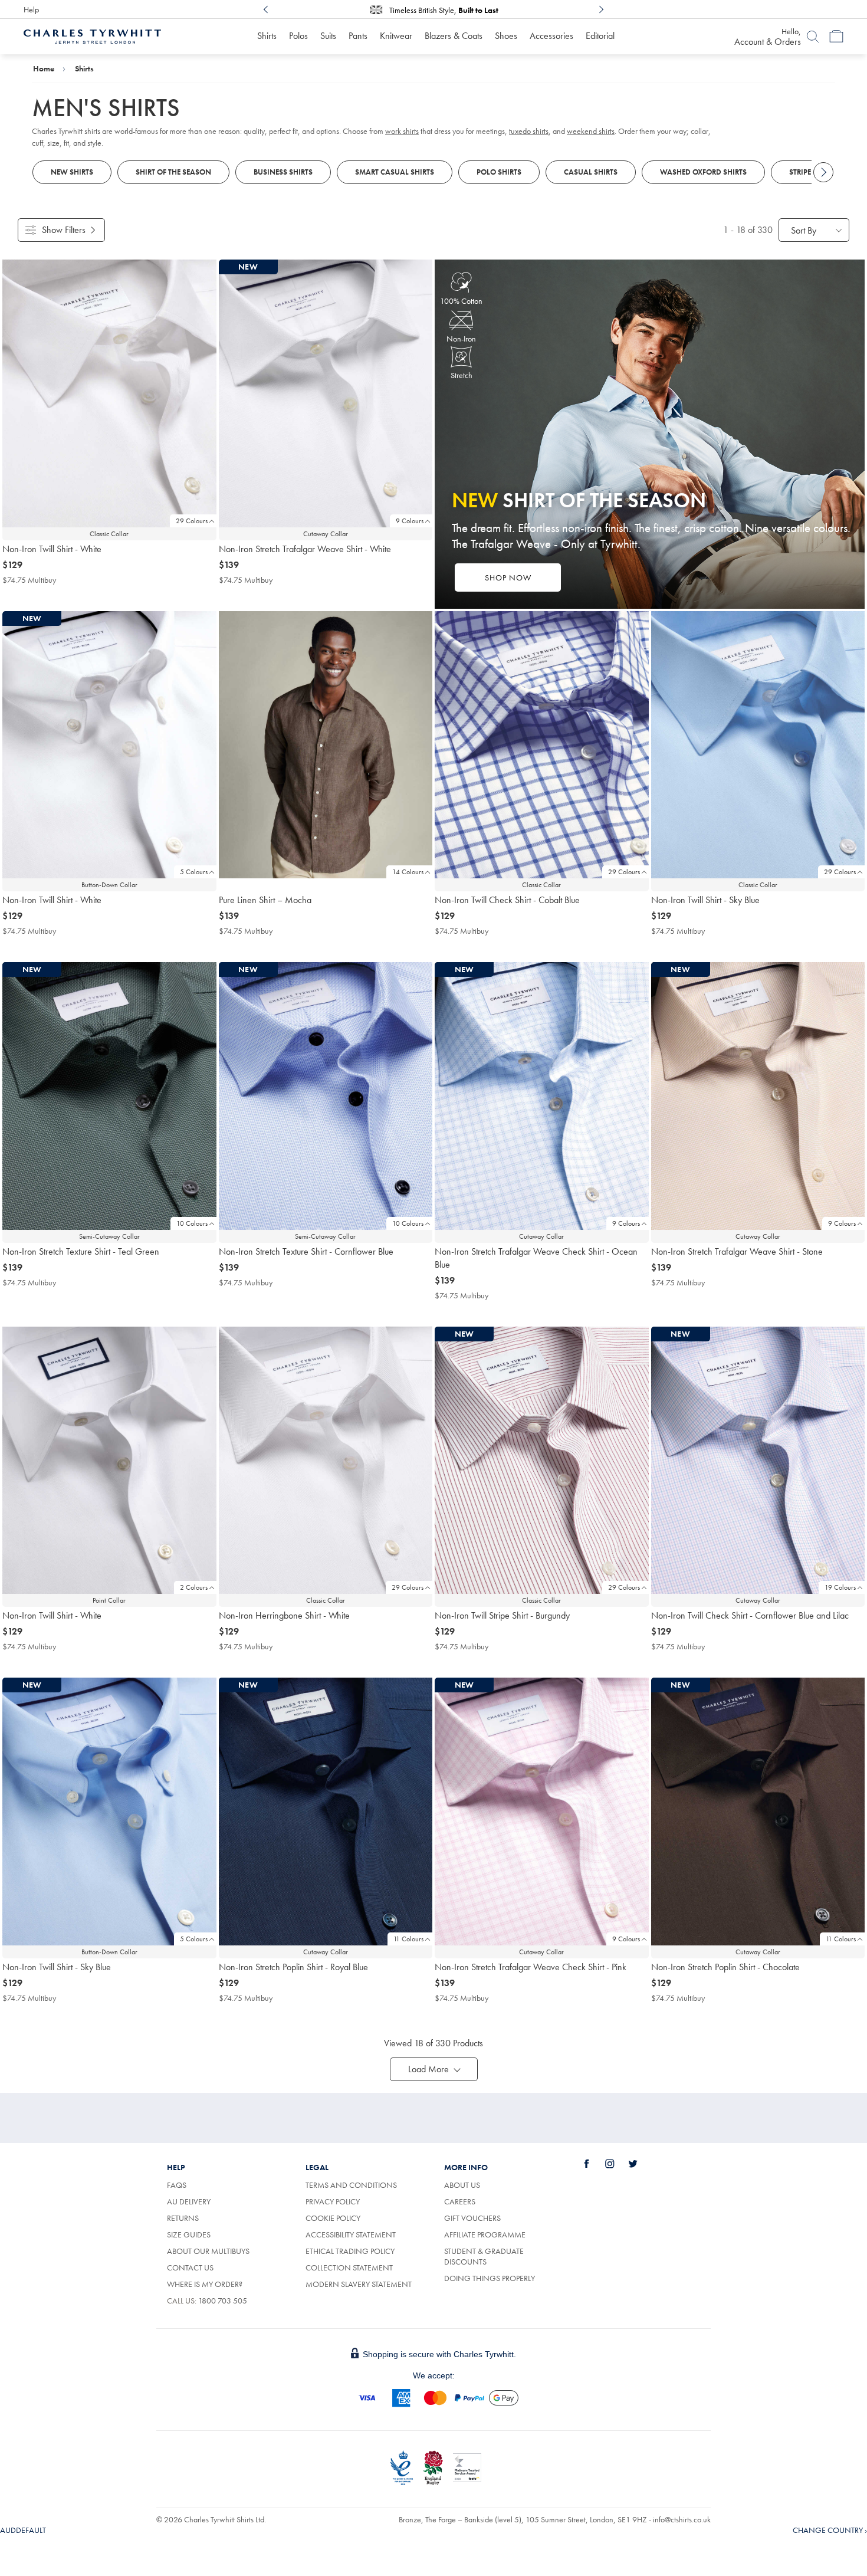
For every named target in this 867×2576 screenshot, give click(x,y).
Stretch (462, 375)
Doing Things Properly (490, 2278)
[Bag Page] (836, 37)
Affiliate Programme (485, 2234)
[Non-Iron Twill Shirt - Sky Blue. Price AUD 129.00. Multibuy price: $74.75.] (758, 745)
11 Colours (408, 1939)
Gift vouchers (472, 2218)
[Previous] (266, 9)
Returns (183, 2218)
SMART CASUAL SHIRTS (395, 172)
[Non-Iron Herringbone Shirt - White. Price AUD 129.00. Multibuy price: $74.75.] (326, 1461)
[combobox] (814, 230)
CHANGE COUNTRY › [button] (830, 2530)
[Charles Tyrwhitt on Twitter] (639, 2164)
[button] (434, 2069)
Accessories (551, 36)
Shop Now (508, 577)
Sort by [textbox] (804, 230)
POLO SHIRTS (499, 172)
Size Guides (189, 2234)
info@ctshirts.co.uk (682, 2519)
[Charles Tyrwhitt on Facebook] (593, 2164)
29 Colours (192, 521)
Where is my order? (205, 2284)
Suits (328, 36)
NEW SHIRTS (72, 172)
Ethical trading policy (350, 2251)
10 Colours (192, 1223)
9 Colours (410, 521)
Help (31, 9)
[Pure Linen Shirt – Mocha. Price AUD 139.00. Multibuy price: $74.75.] (326, 745)
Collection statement (349, 2267)
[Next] (601, 9)
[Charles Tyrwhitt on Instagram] (616, 2164)
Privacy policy (333, 2201)
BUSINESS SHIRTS (283, 172)
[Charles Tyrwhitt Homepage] (92, 35)
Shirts (267, 36)
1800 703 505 (223, 2301)
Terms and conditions (351, 2185)
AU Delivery (189, 2201)
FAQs (177, 2185)
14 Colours (408, 872)
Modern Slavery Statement (359, 2284)
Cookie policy (333, 2218)
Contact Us (190, 2267)
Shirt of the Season (173, 172)
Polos (298, 36)
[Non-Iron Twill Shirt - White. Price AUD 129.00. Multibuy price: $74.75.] (109, 393)
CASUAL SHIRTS (591, 172)
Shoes (506, 36)
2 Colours (194, 1587)
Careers (460, 2201)
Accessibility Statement (351, 2234)
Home (44, 68)
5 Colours (194, 872)
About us (462, 2185)
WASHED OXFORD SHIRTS (703, 172)
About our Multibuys (208, 2251)
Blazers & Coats (454, 36)
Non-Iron (461, 339)
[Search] (813, 37)
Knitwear (396, 36)
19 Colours (840, 1587)
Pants (358, 36)
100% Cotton (461, 301)
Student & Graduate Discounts (484, 2256)
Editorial (600, 36)
